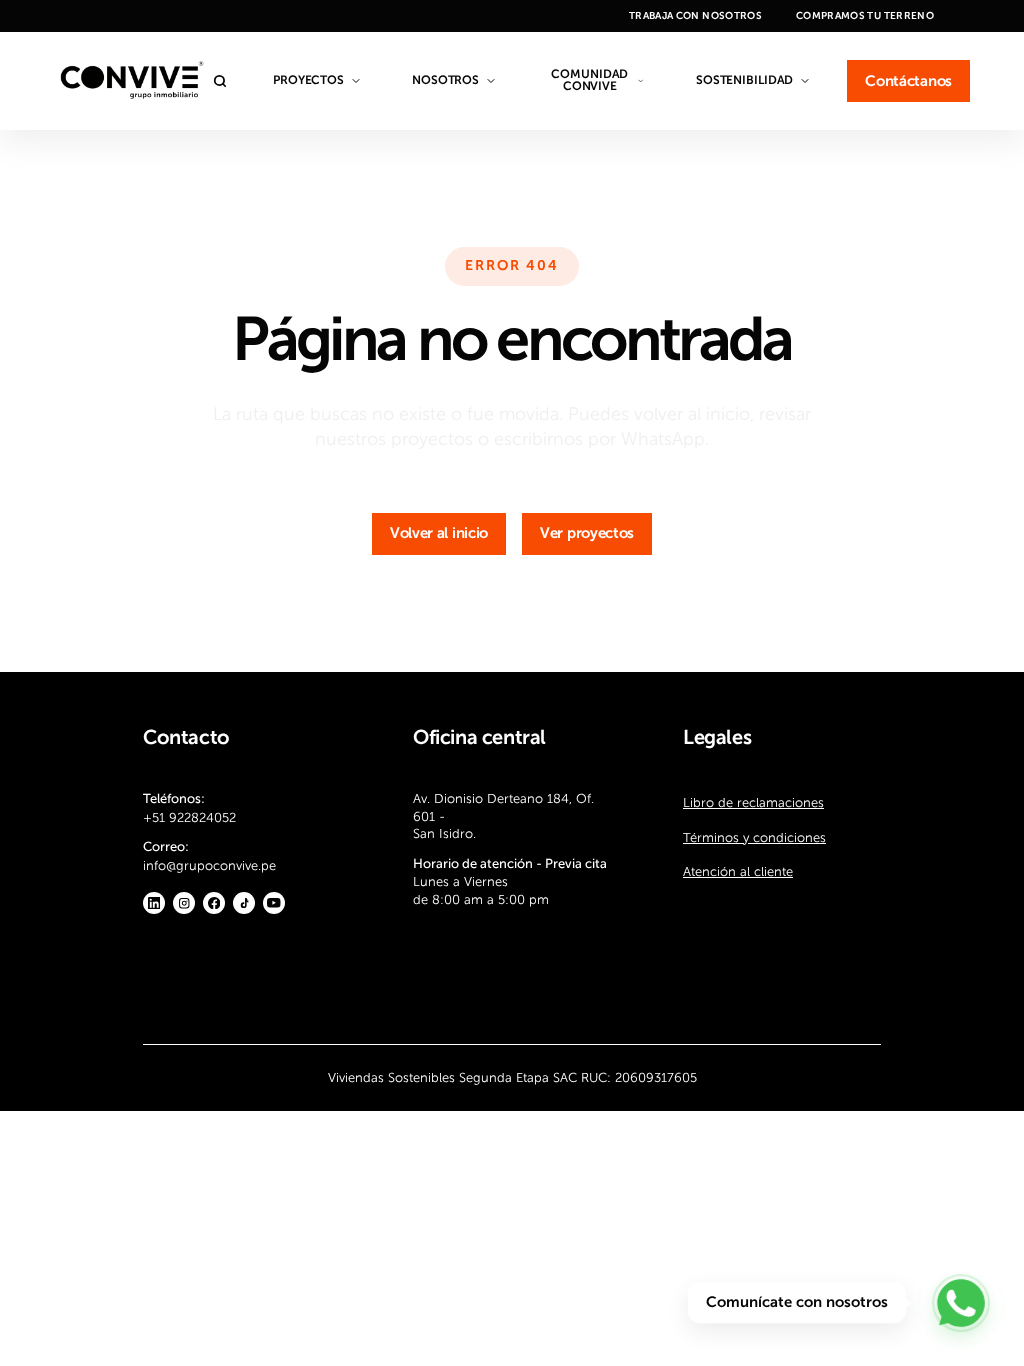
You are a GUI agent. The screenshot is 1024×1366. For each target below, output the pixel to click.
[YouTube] (274, 904)
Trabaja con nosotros (695, 16)
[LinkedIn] (154, 904)
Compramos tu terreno (865, 16)
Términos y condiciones (754, 837)
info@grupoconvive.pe (209, 865)
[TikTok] (244, 904)
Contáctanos (908, 81)
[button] (439, 534)
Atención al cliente (738, 871)
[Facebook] (214, 904)
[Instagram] (184, 904)
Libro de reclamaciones (753, 802)
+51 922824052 (189, 817)
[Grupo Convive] (131, 81)
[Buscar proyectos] (225, 81)
